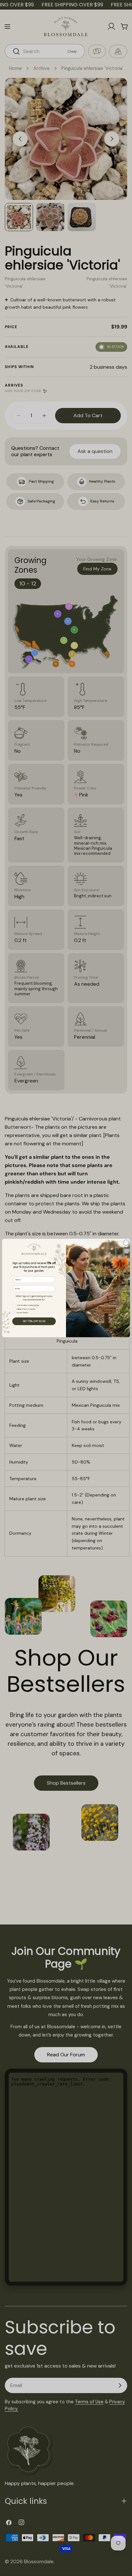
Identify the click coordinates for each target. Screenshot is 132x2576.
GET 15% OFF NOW (34, 1321)
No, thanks (34, 1331)
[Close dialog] (126, 1243)
